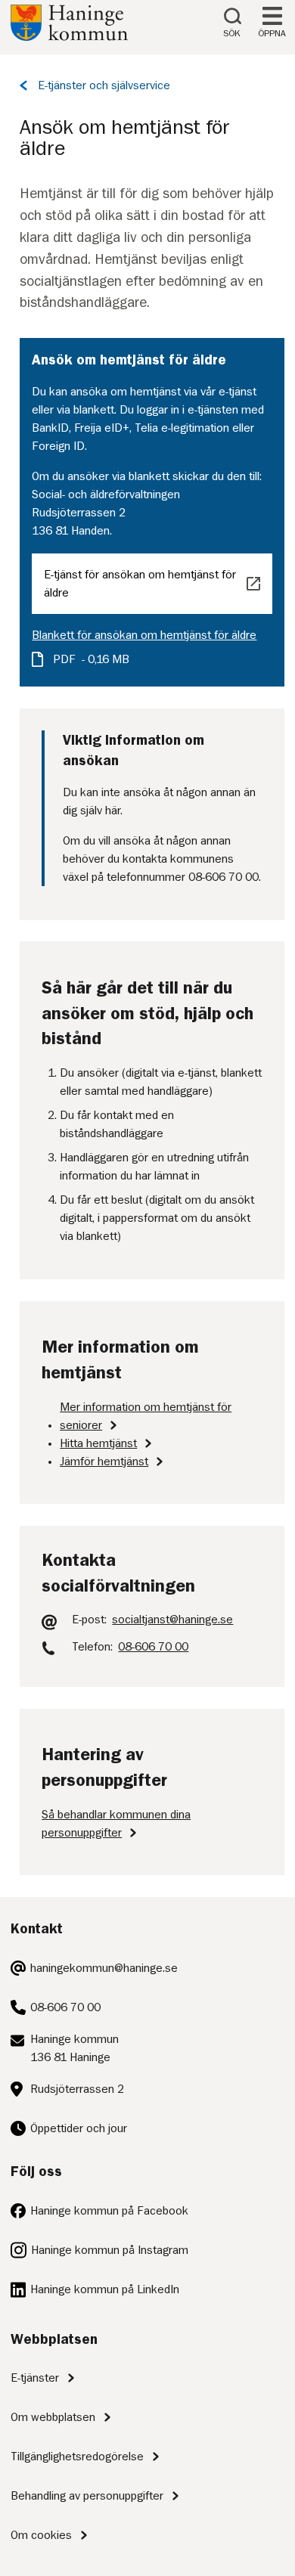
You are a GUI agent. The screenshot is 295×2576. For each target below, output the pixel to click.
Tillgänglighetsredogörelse (77, 2457)
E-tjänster (35, 2378)
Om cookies (41, 2535)
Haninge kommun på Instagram (110, 2250)
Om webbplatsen (53, 2417)
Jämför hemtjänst (104, 1462)
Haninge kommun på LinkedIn (105, 2289)
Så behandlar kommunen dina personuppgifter (116, 1824)
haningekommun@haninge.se (104, 1968)
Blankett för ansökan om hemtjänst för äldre (144, 635)
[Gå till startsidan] (69, 37)
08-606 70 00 (65, 2007)
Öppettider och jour (79, 2128)
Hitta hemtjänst (98, 1443)
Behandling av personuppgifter (87, 2496)
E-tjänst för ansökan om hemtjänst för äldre (140, 584)
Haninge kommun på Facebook (109, 2211)
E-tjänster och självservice (104, 85)
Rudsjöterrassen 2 (77, 2089)
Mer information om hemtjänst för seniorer (146, 1416)
